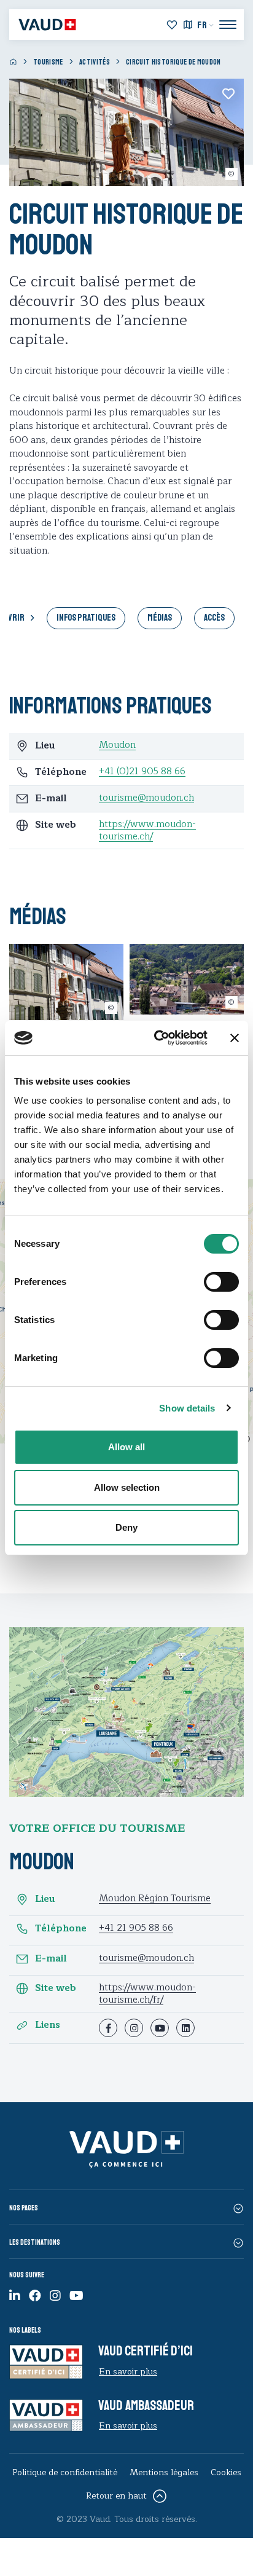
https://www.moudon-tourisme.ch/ (147, 831)
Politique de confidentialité (65, 2472)
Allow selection (127, 1487)
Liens (48, 2025)
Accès (214, 618)
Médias (160, 618)
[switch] (208, 1281)
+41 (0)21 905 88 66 (142, 772)
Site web (56, 1989)
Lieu (45, 1899)
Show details (187, 1408)
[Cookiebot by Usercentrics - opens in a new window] (157, 1038)
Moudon (117, 745)
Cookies (226, 2472)
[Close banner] (235, 1038)
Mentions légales (164, 2472)
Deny (126, 1527)
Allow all (126, 1447)
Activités (95, 62)
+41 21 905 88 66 (136, 1928)
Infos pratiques (86, 618)
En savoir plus (128, 2372)
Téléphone (61, 1929)
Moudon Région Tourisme (155, 1899)
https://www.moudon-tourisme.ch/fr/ (147, 1994)
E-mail (51, 1959)
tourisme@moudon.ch (146, 798)
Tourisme (48, 62)
